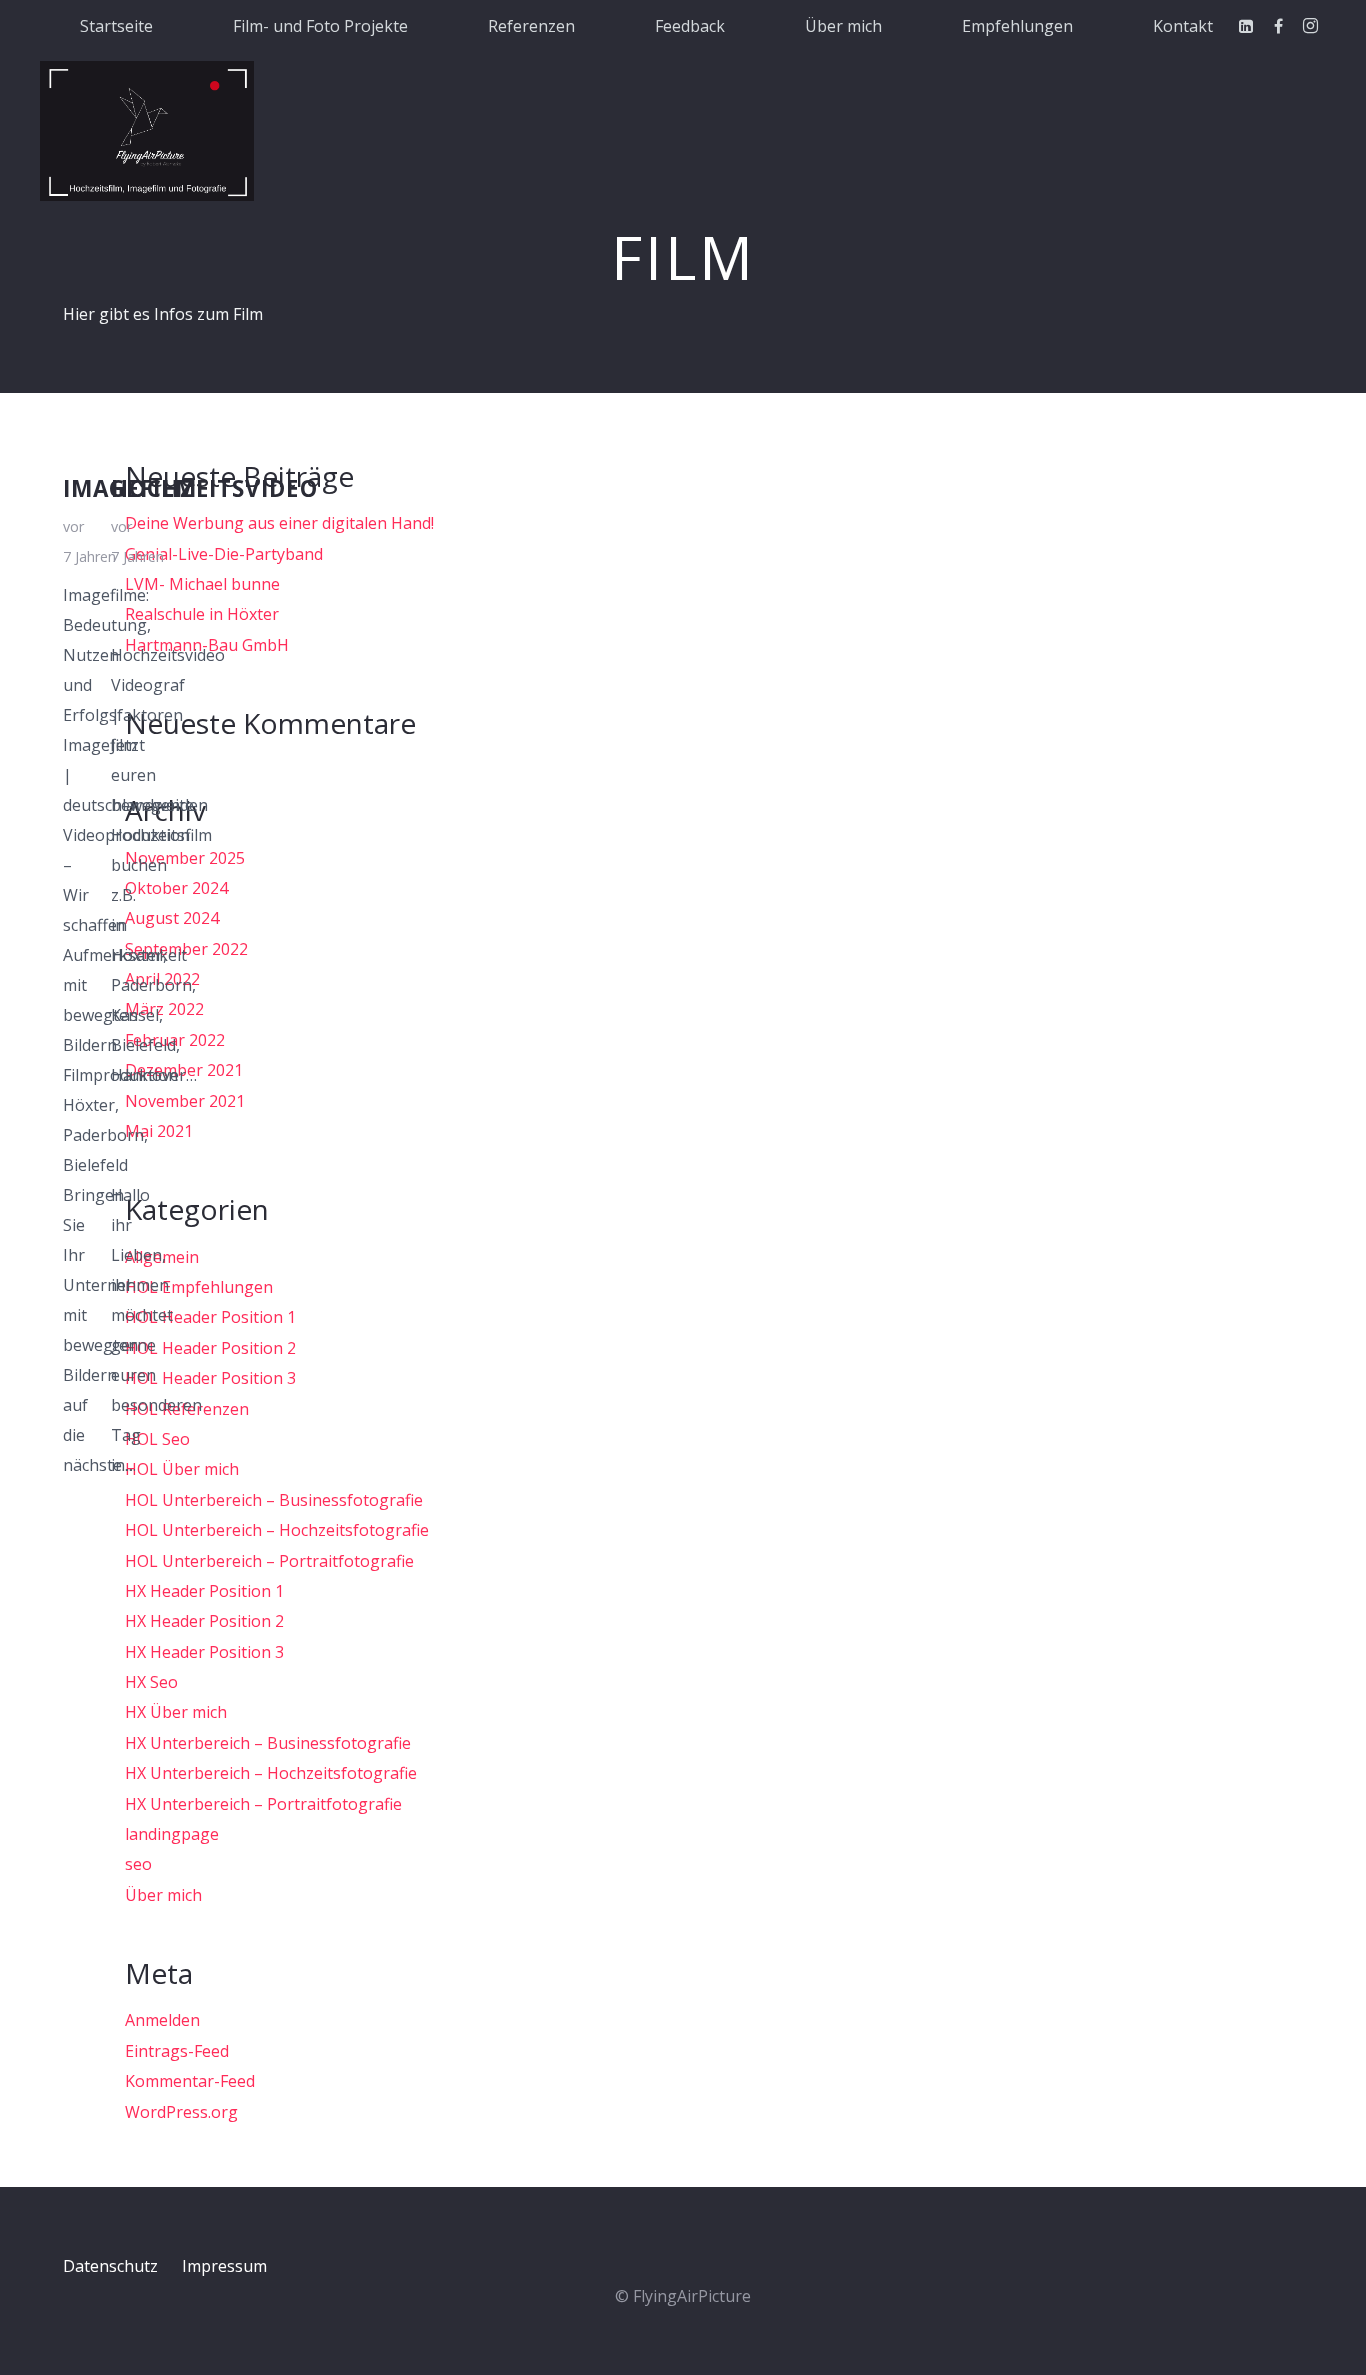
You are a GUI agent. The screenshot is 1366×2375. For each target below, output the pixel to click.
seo (138, 1864)
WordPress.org (181, 2112)
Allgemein (162, 1257)
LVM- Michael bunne (202, 584)
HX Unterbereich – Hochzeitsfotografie (271, 1773)
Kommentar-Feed (190, 2081)
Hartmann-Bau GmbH (207, 645)
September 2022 (186, 949)
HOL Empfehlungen (199, 1287)
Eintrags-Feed (177, 2051)
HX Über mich (176, 1712)
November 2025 (185, 858)
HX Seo (151, 1682)
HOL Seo (157, 1439)
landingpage (172, 1834)
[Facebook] (1278, 26)
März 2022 (164, 1009)
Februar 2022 (175, 1040)
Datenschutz (110, 2266)
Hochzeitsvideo (214, 488)
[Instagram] (1310, 26)
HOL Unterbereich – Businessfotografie (274, 1500)
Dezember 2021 (184, 1070)
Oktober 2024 (176, 888)
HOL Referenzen (187, 1409)
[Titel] (147, 131)
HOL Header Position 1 (210, 1317)
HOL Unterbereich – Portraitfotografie (269, 1561)
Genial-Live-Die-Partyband (224, 554)
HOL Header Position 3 (210, 1378)
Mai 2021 (159, 1131)
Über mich (163, 1895)
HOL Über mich (182, 1469)
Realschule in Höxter (202, 614)
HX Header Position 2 (204, 1621)
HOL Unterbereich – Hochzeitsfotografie (277, 1530)
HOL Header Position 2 (210, 1348)
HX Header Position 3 (204, 1652)
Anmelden (162, 2020)
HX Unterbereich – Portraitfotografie (263, 1804)
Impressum (224, 2266)
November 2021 (185, 1101)
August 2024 (172, 918)
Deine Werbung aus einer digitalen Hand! (279, 523)
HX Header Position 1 (204, 1591)
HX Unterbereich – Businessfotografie (268, 1743)
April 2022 (162, 979)
